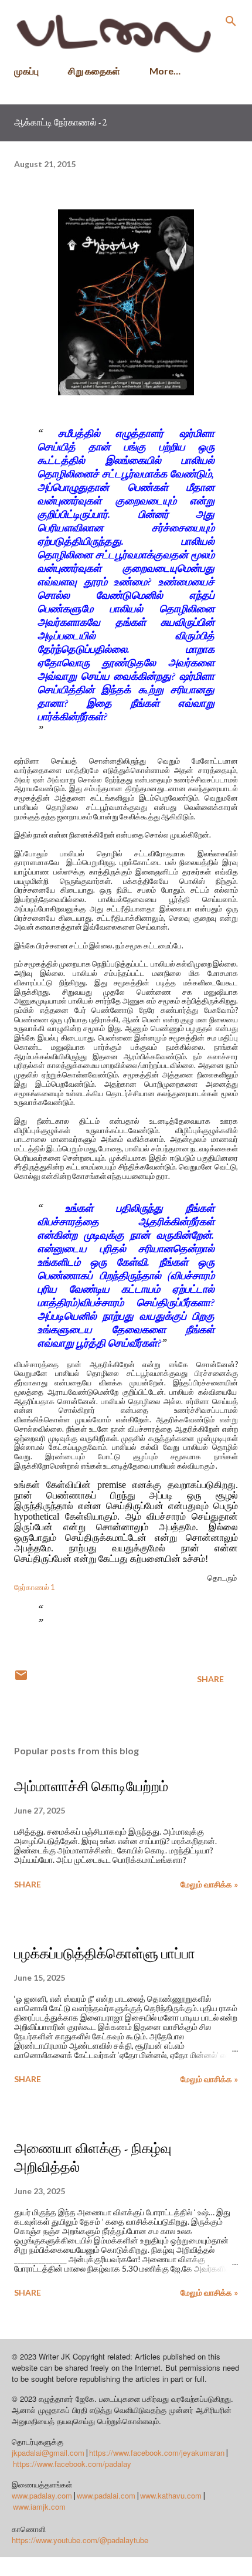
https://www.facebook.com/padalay (72, 2464)
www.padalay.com (42, 2495)
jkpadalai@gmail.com (48, 2453)
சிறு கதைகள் (94, 71)
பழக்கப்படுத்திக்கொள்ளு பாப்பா (105, 1953)
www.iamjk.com (39, 2506)
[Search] (231, 21)
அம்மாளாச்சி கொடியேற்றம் (91, 1786)
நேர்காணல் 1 (34, 1587)
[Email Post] (21, 1679)
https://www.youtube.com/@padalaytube (80, 2540)
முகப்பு (26, 71)
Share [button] (210, 1679)
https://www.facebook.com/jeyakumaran (157, 2453)
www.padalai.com (106, 2495)
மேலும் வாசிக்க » (209, 1884)
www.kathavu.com (171, 2495)
